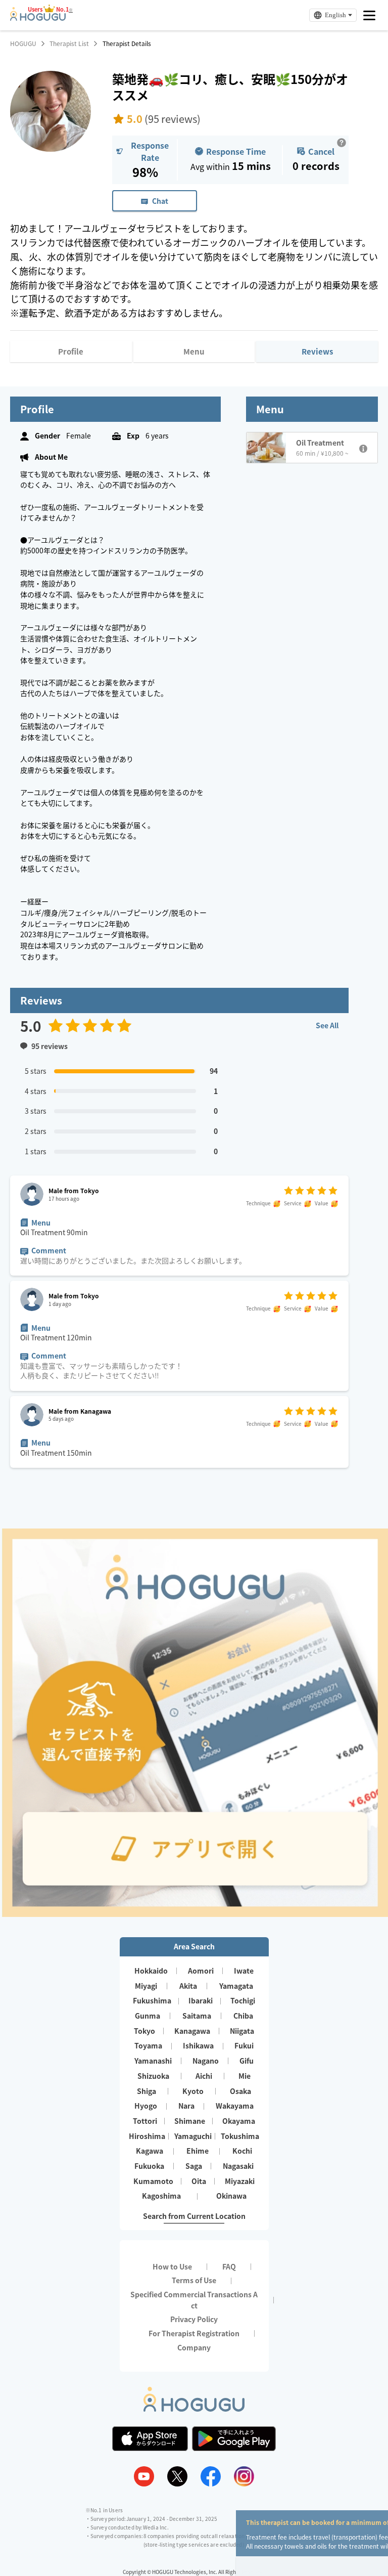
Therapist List (69, 43)
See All (327, 1025)
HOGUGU (23, 43)
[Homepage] (38, 18)
